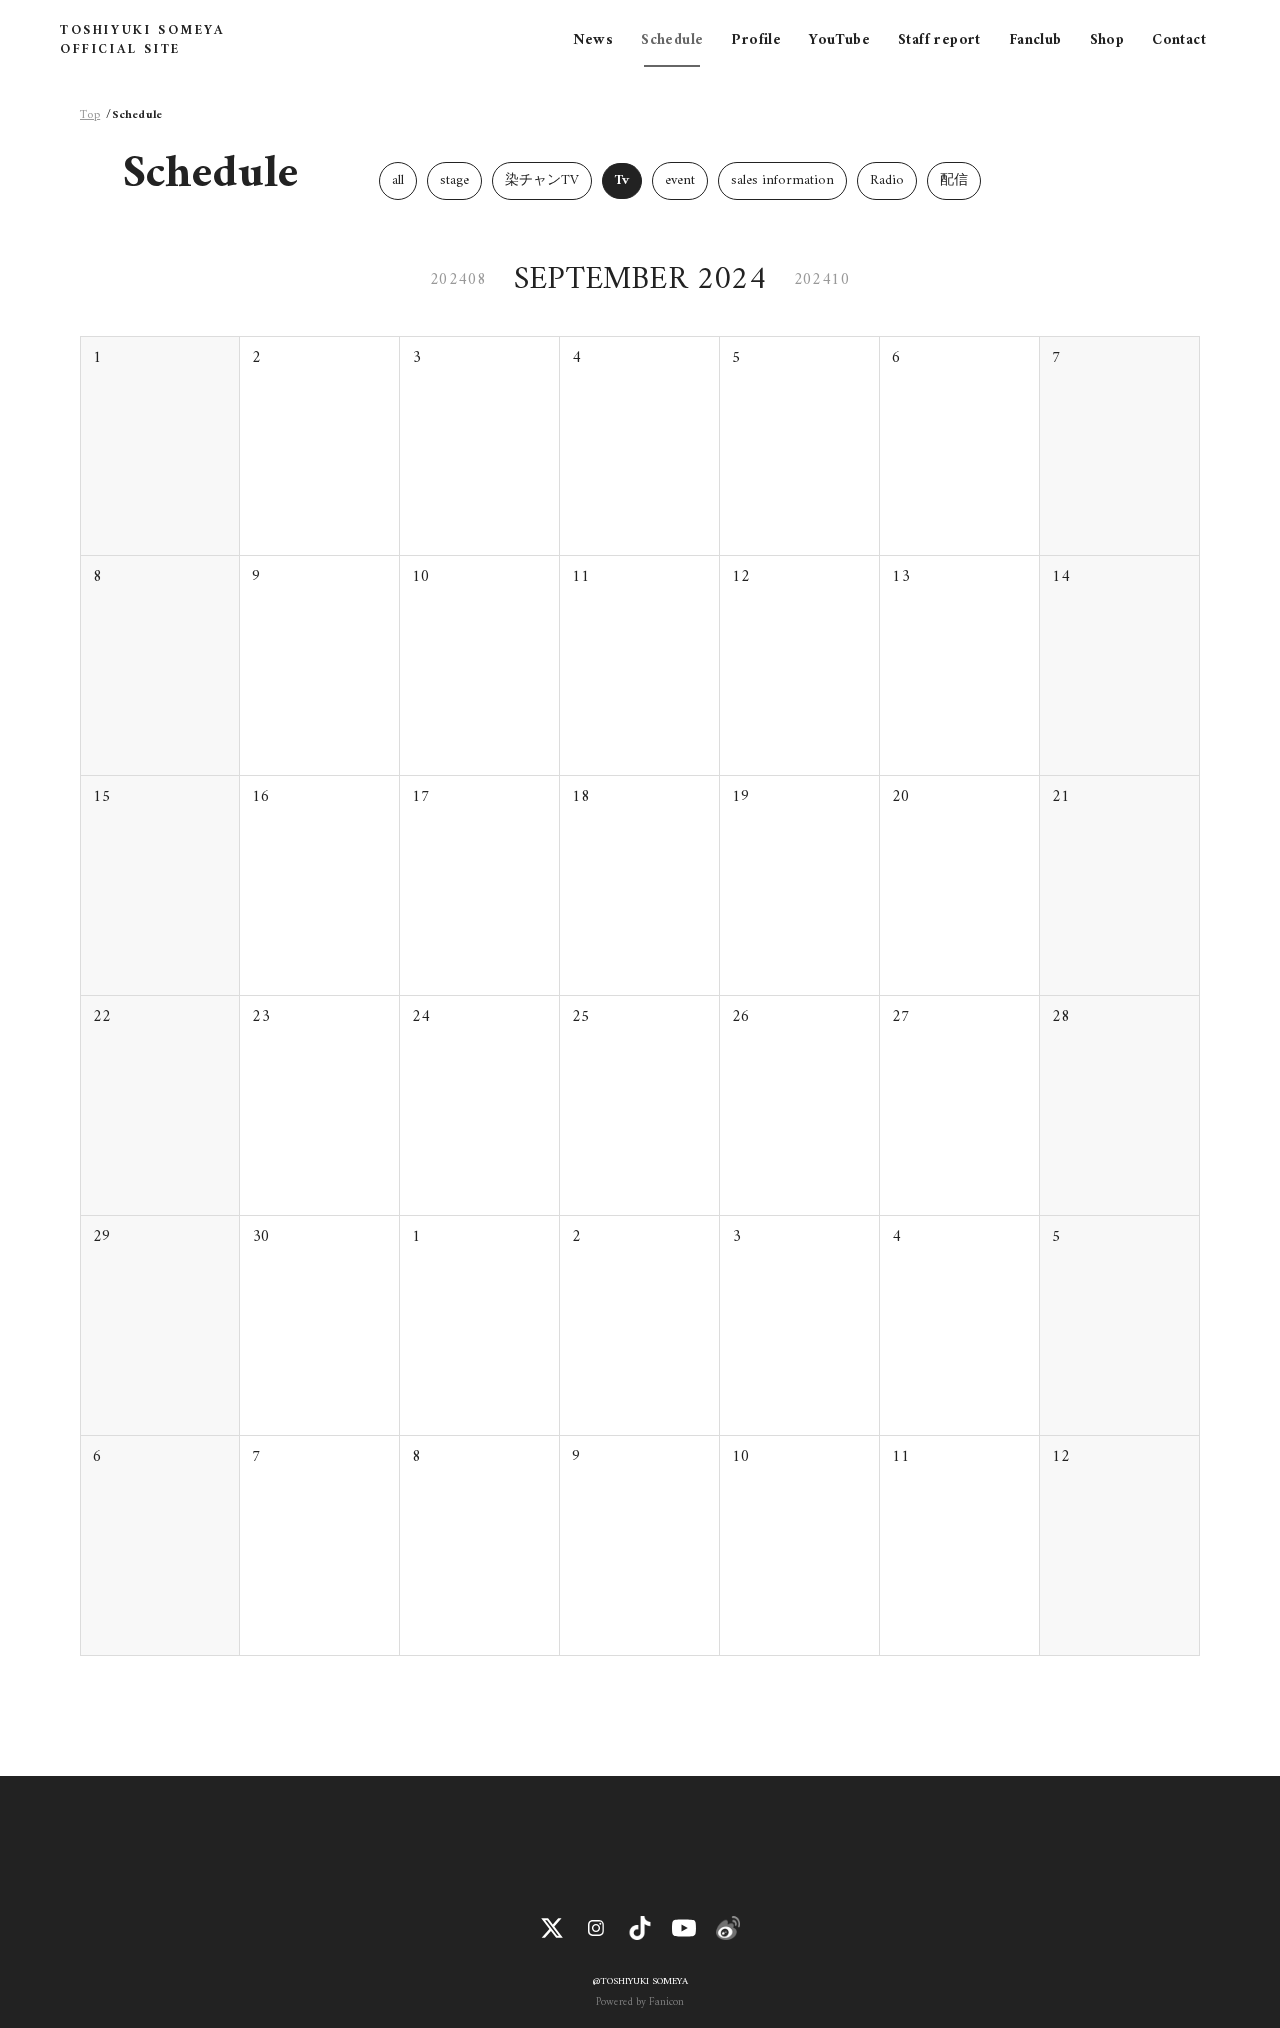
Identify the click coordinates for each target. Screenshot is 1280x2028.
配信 (954, 180)
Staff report (939, 40)
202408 (458, 280)
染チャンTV (542, 180)
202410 (822, 280)
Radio (887, 180)
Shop (1107, 40)
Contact (1179, 40)
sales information (782, 180)
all (398, 180)
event (680, 180)
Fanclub (1035, 40)
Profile (756, 40)
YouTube (839, 40)
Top (90, 116)
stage (454, 180)
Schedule (672, 40)
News (593, 40)
